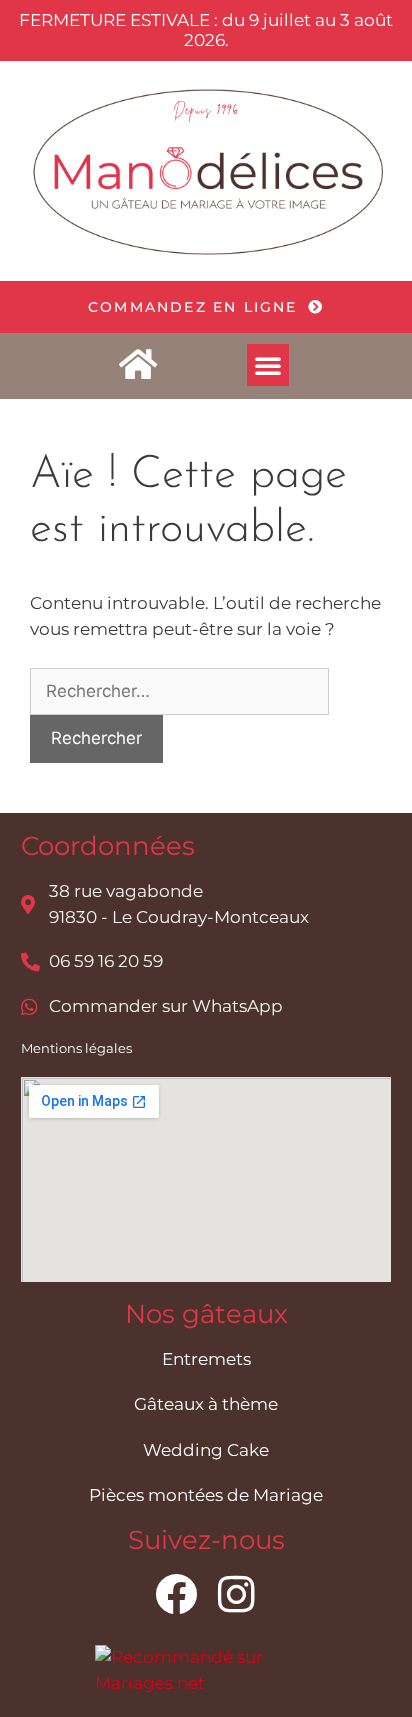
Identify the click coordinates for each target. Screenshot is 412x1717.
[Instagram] (236, 1594)
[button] (268, 365)
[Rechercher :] (179, 691)
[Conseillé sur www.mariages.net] (206, 1683)
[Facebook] (176, 1594)
